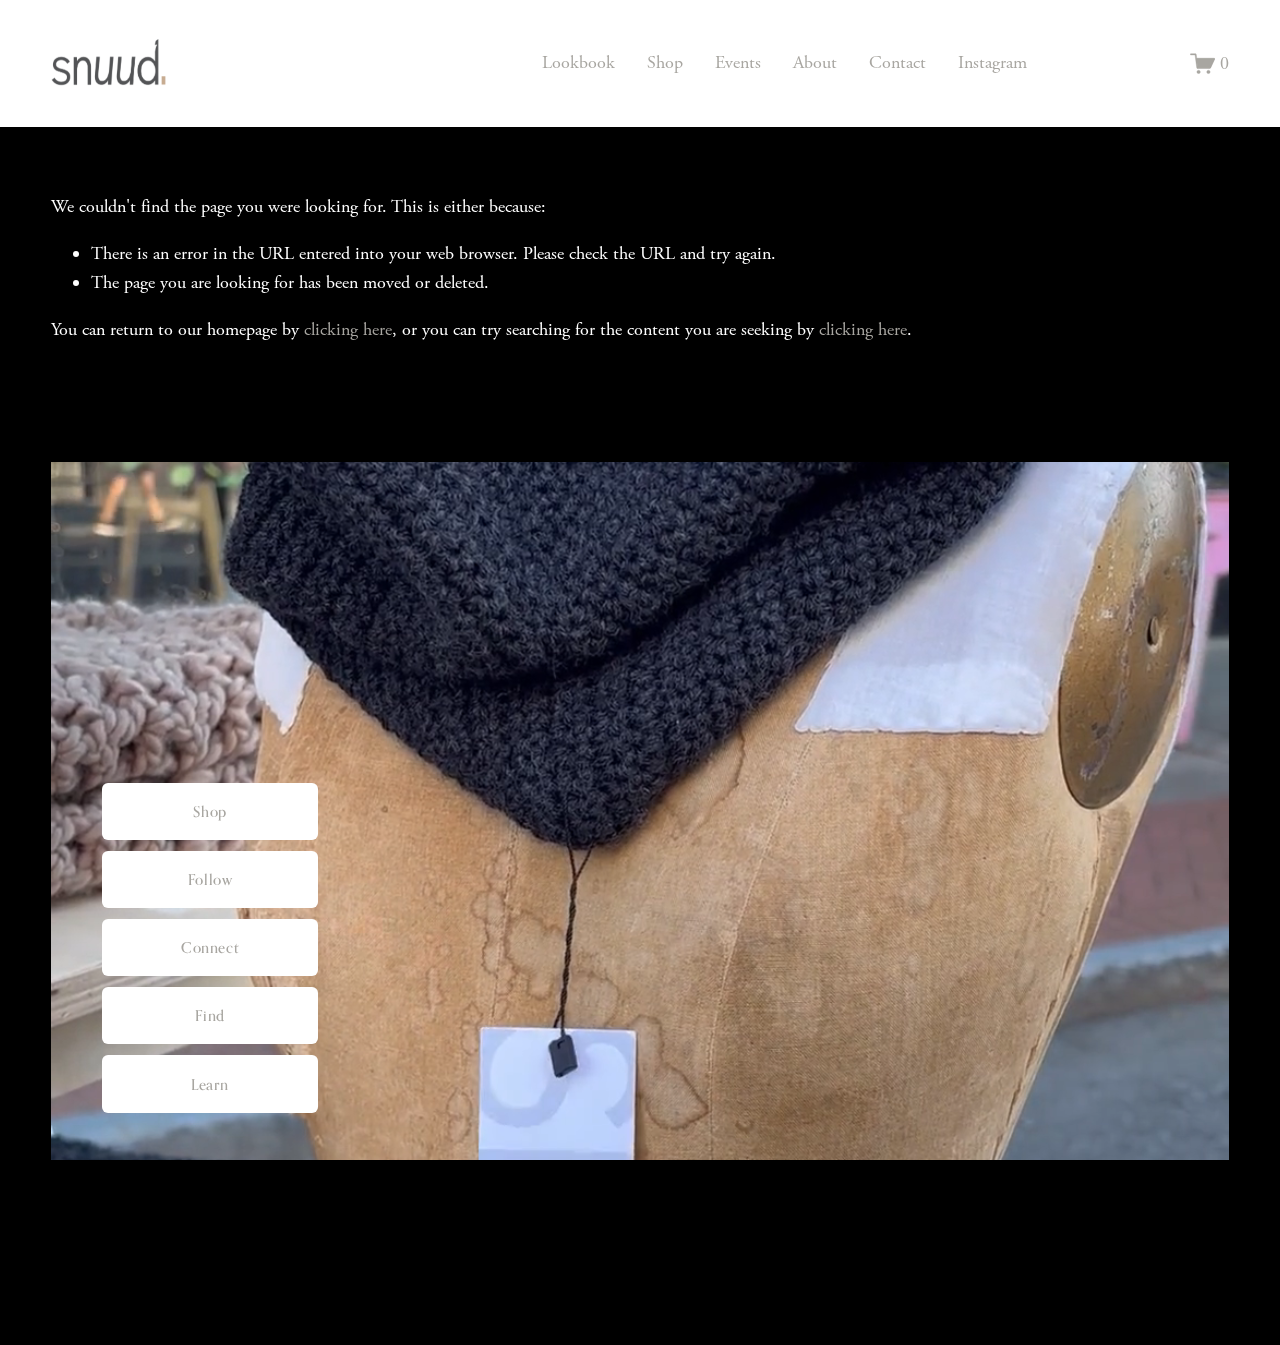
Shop (665, 62)
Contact (897, 62)
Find (209, 1015)
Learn (210, 1084)
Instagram (992, 62)
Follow (210, 879)
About (815, 62)
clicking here (348, 329)
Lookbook (578, 62)
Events (738, 62)
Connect (210, 947)
